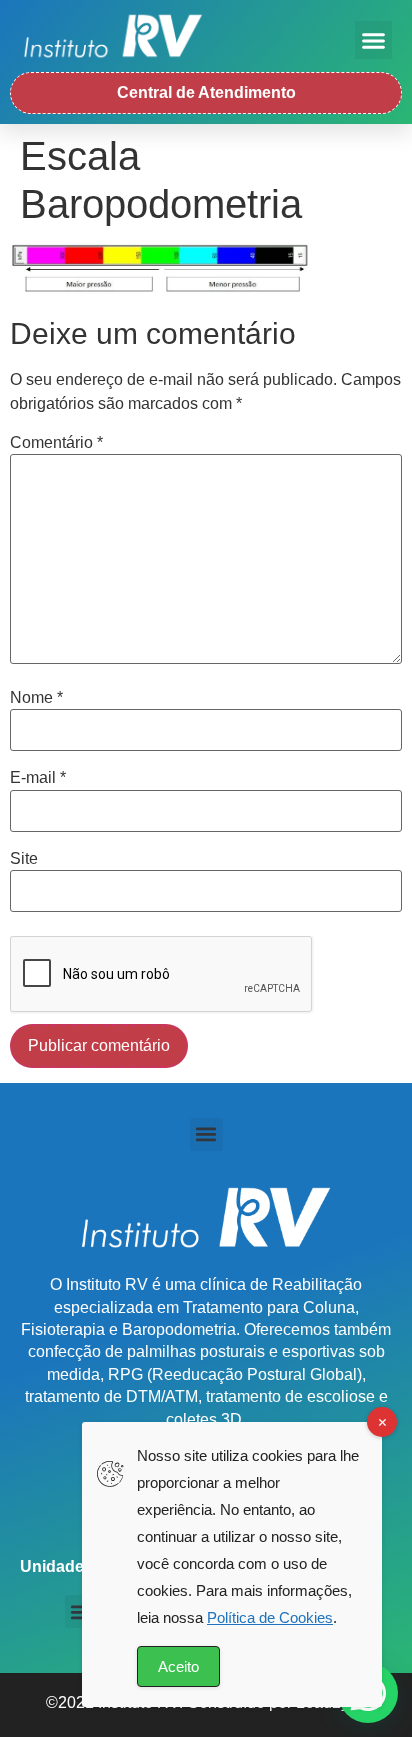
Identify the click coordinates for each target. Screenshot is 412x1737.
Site (24, 859)
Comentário (56, 443)
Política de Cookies (270, 1617)
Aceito (178, 1666)
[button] (374, 40)
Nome (36, 698)
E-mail (38, 778)
